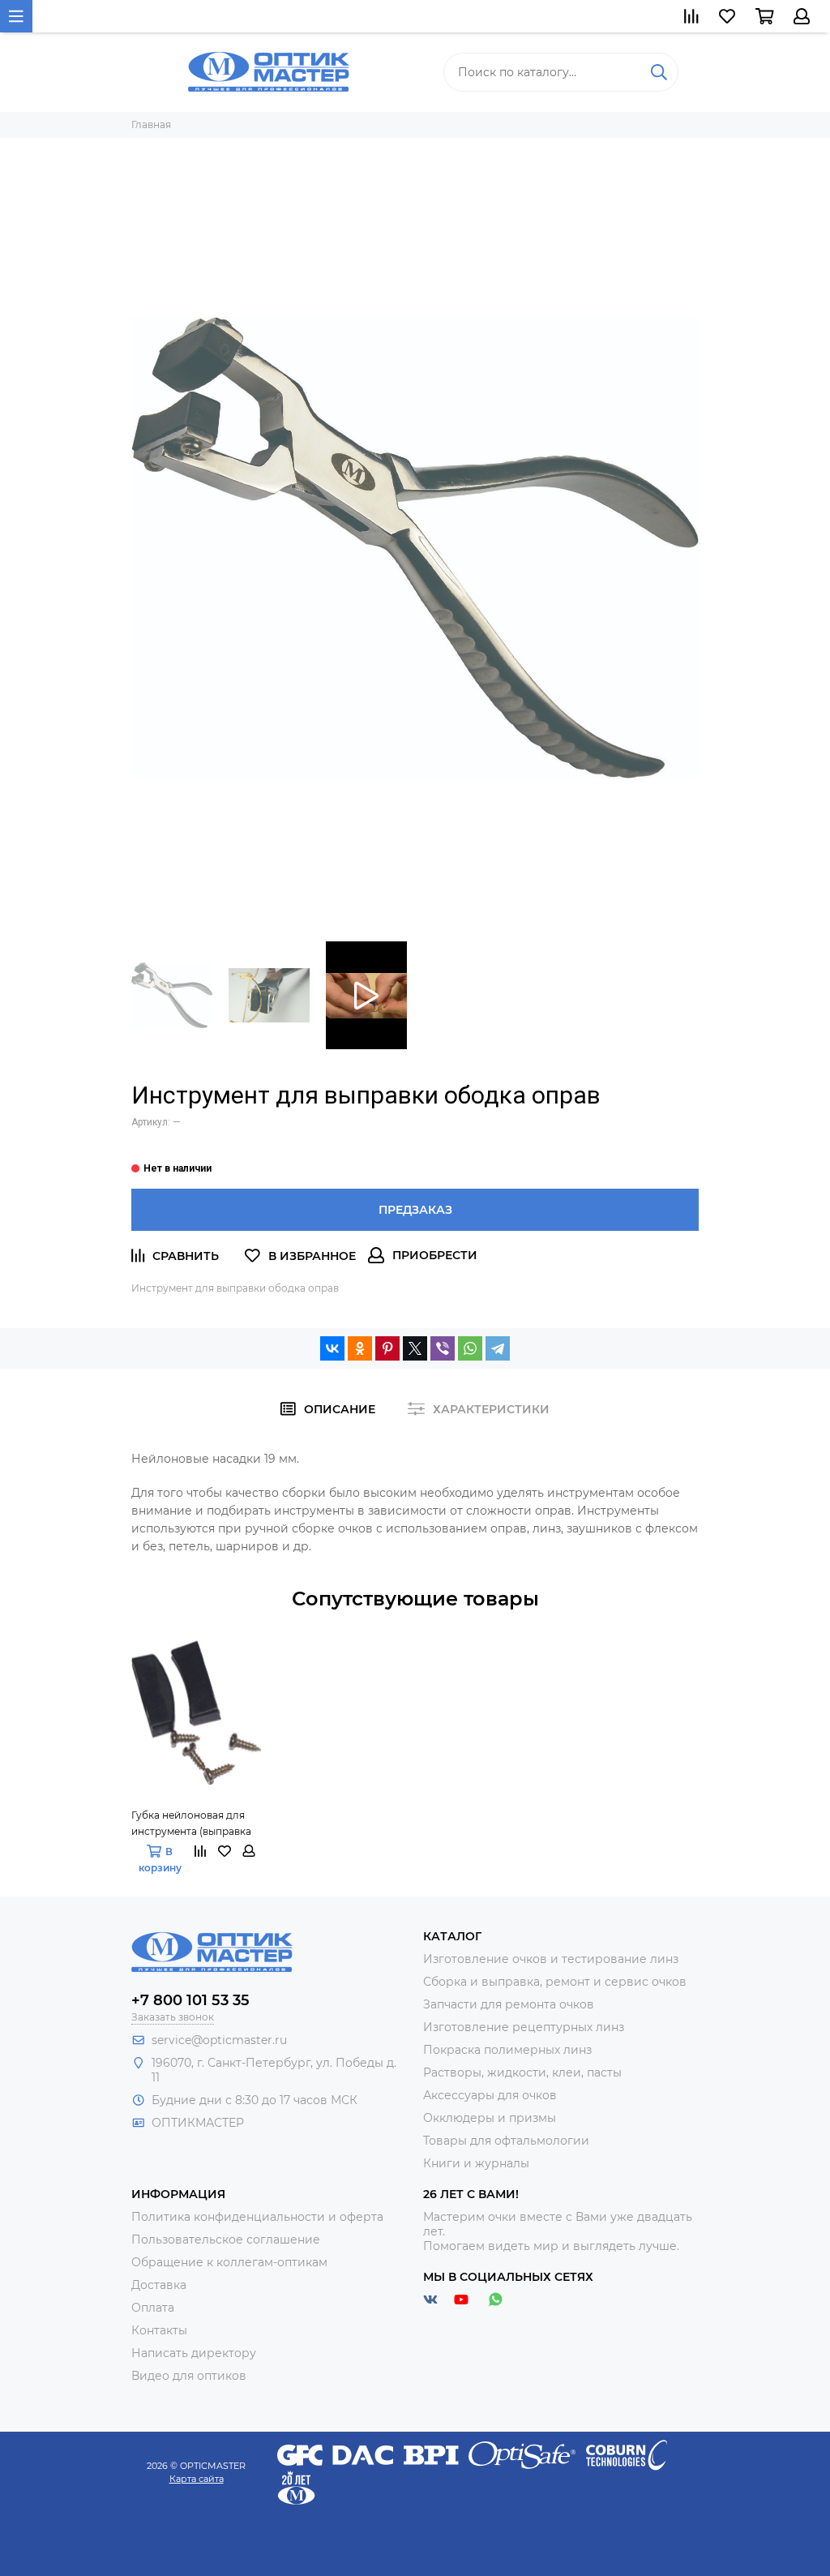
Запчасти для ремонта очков (509, 2004)
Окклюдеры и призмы (490, 2118)
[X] (415, 1348)
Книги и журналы (476, 2163)
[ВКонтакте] (332, 1348)
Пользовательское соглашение (226, 2240)
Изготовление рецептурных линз (524, 2027)
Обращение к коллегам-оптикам (229, 2262)
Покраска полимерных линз (507, 2050)
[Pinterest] (387, 1348)
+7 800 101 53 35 (190, 2000)
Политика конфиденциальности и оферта (257, 2217)
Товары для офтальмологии (506, 2141)
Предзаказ (415, 1210)
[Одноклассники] (360, 1348)
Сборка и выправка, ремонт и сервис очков (555, 1982)
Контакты (159, 2330)
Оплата (153, 2308)
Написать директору (194, 2353)
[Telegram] (498, 1348)
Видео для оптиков (189, 2376)
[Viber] (443, 1348)
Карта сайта (197, 2479)
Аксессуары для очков (490, 2095)
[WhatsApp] (470, 1348)
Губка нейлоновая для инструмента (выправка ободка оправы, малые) (191, 1824)
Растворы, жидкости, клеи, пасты (522, 2072)
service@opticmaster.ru (219, 2040)
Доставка (159, 2285)
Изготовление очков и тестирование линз (551, 1959)
